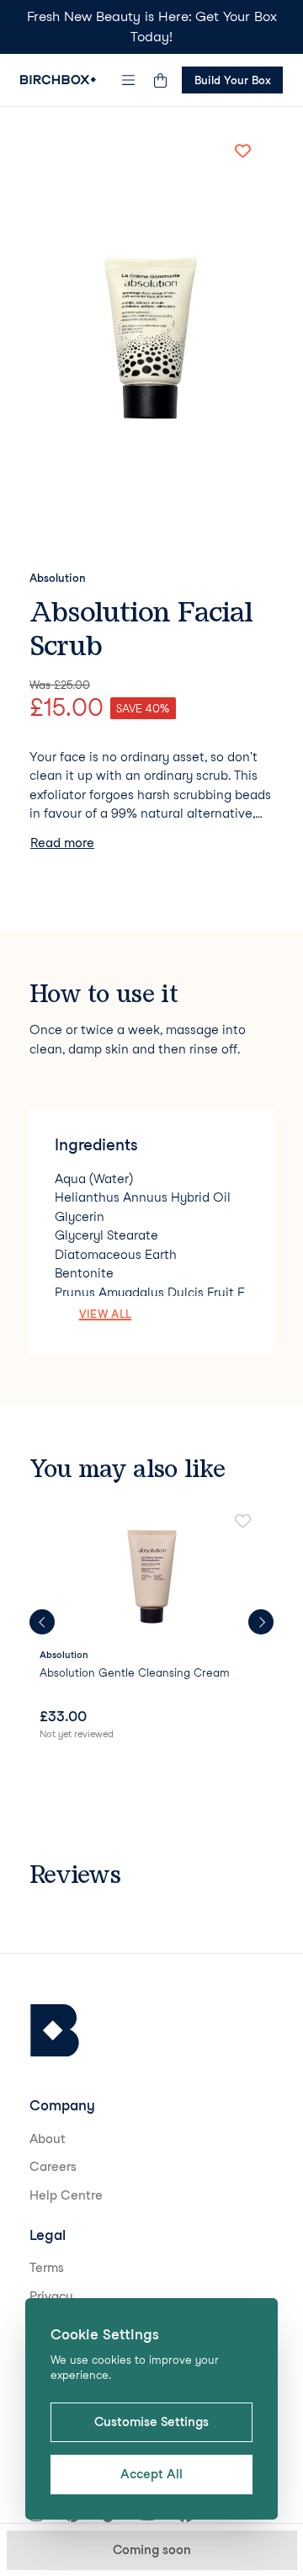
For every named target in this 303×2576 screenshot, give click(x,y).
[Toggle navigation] (129, 80)
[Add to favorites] (242, 151)
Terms (47, 2268)
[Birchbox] (55, 2031)
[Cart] (160, 80)
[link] (151, 1628)
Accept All (151, 2474)
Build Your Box (233, 80)
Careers (53, 2167)
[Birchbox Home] (58, 80)
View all (106, 1314)
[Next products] (261, 1622)
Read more (62, 843)
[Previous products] (42, 1622)
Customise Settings (151, 2422)
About (48, 2139)
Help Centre (66, 2195)
